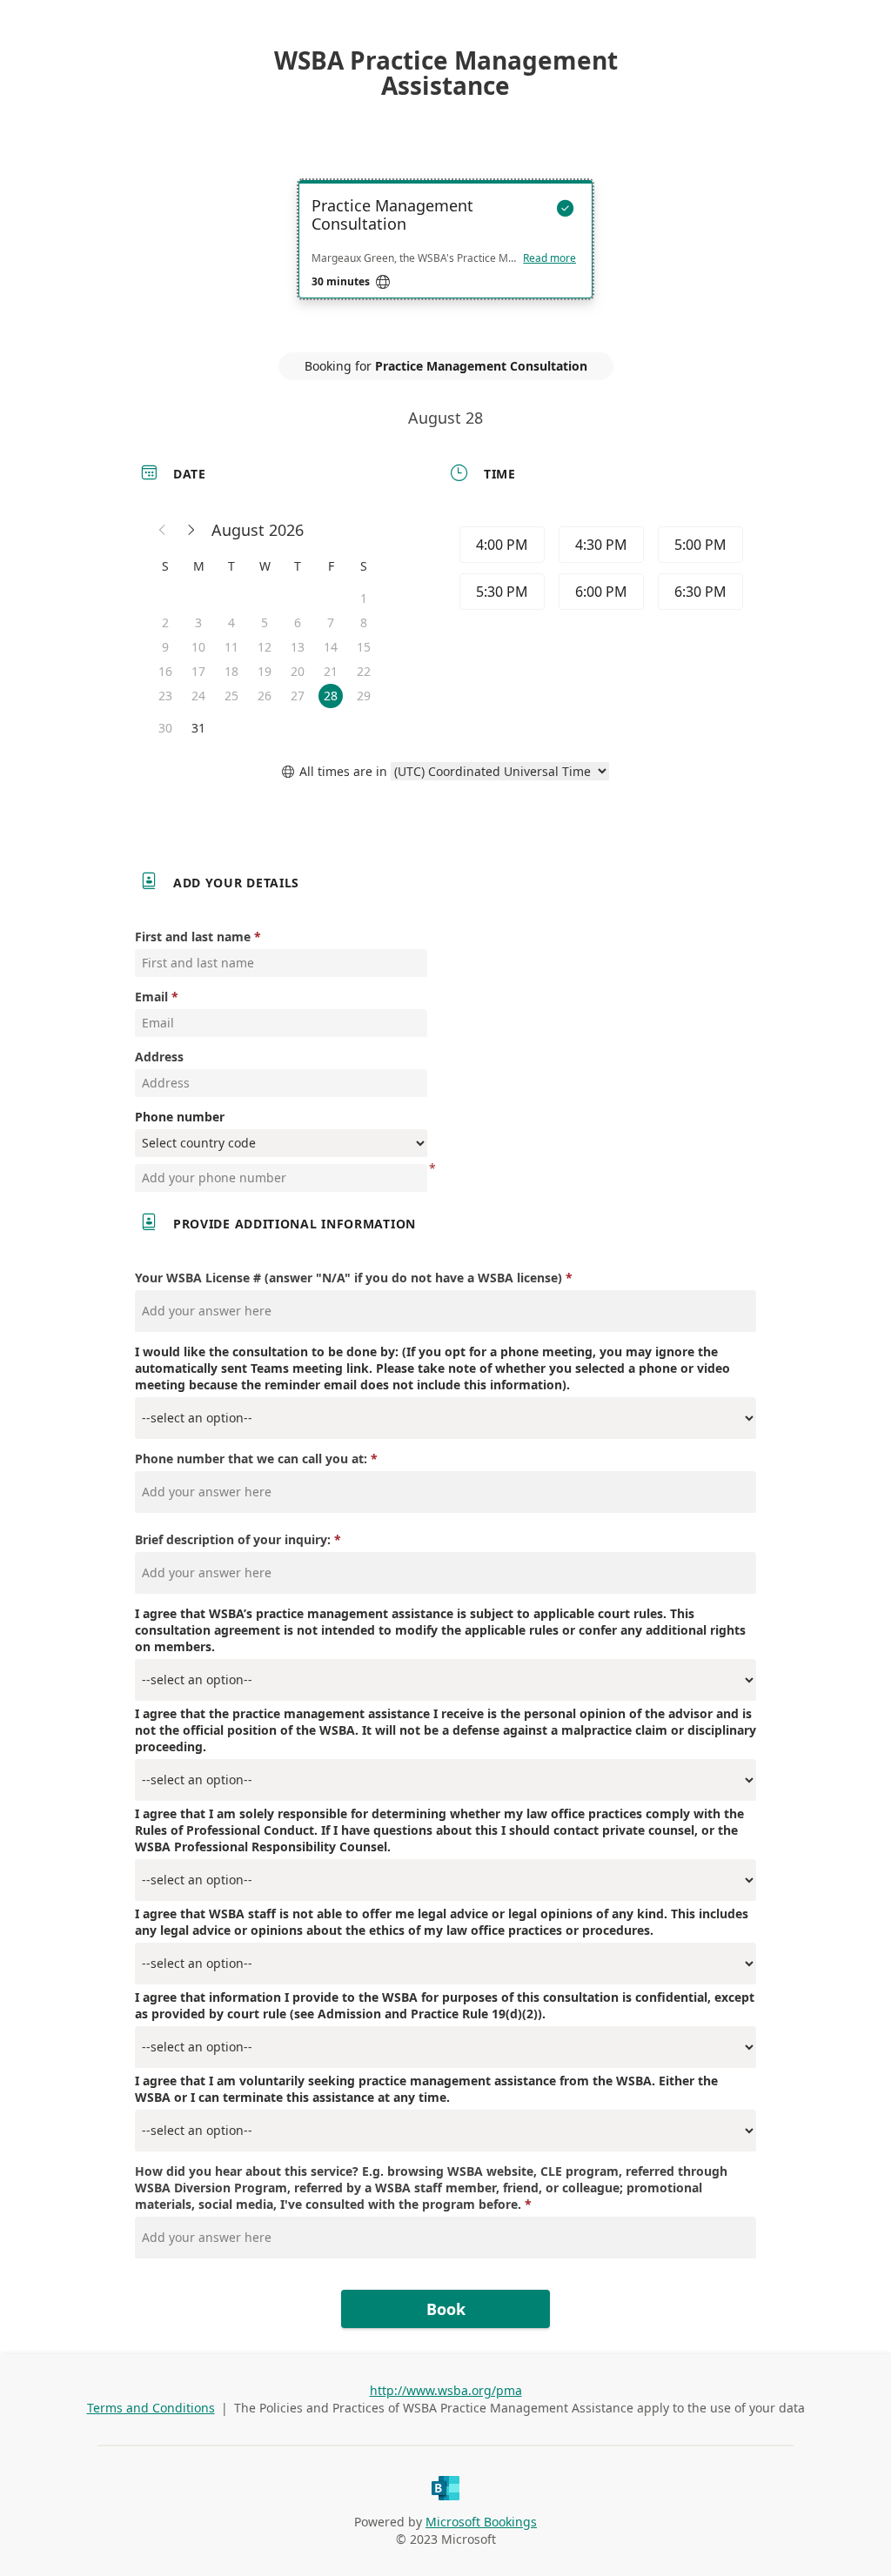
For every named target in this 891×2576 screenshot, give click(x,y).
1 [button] (364, 598)
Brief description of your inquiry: (233, 1539)
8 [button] (364, 622)
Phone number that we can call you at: (251, 1459)
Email (151, 997)
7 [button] (331, 622)
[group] (600, 571)
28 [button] (331, 696)
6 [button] (298, 622)
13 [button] (298, 647)
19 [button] (265, 671)
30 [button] (165, 728)
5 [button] (265, 622)
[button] (163, 530)
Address (159, 1057)
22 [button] (364, 671)
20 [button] (298, 671)
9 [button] (165, 647)
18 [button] (231, 671)
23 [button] (165, 696)
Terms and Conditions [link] (151, 2408)
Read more (549, 258)
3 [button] (198, 622)
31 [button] (198, 728)
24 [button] (198, 696)
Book (446, 2309)
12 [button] (265, 647)
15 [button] (364, 647)
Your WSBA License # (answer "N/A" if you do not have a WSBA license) (348, 1278)
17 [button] (198, 671)
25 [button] (231, 696)
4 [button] (231, 622)
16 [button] (165, 671)
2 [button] (165, 622)
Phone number (180, 1117)
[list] (445, 255)
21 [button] (331, 671)
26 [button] (265, 696)
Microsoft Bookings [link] (481, 2522)
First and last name (193, 937)
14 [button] (331, 647)
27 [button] (298, 696)
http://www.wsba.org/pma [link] (446, 2390)
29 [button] (364, 696)
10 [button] (198, 647)
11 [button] (231, 647)
